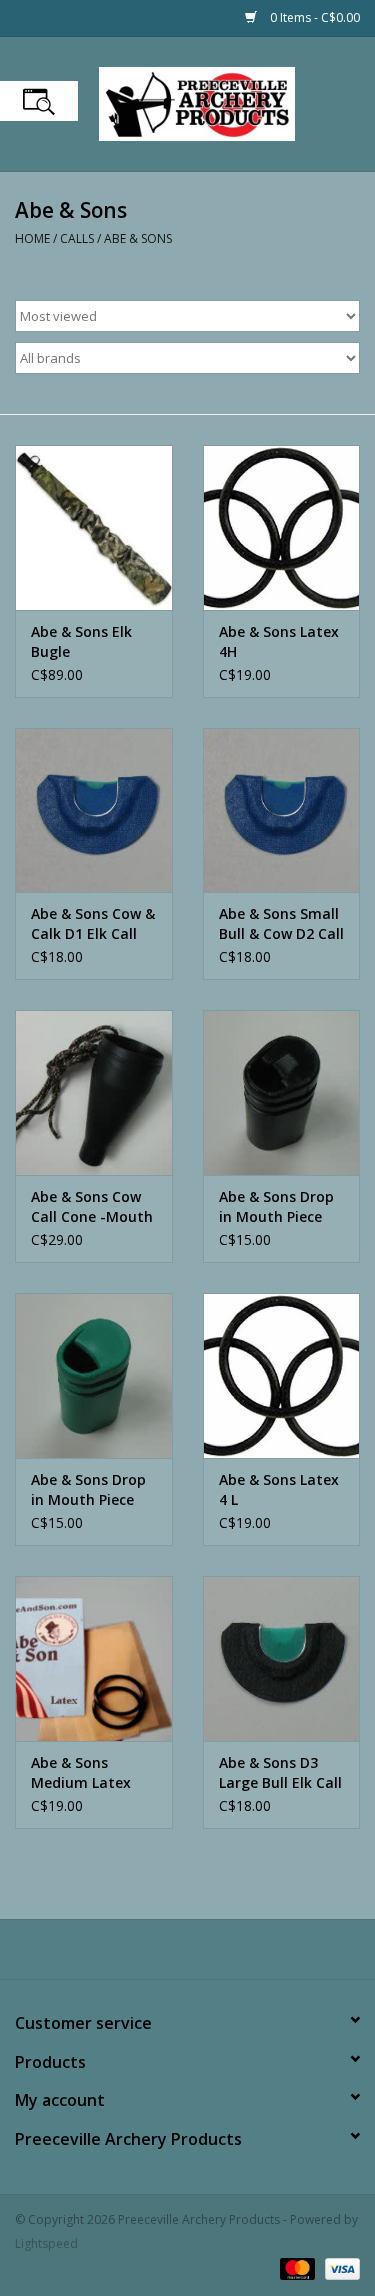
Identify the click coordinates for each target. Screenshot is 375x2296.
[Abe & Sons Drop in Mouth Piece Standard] (282, 1092)
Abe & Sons (138, 238)
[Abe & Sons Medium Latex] (94, 1658)
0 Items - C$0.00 (313, 17)
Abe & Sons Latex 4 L (279, 1489)
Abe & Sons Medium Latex (81, 1772)
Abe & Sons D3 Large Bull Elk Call (280, 1772)
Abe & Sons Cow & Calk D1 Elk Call (93, 923)
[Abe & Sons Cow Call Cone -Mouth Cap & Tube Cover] (94, 1092)
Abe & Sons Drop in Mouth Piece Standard (276, 1207)
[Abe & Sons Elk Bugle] (94, 527)
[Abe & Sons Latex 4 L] (282, 1375)
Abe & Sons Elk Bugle (81, 641)
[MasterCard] (295, 2268)
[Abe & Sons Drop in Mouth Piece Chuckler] (94, 1375)
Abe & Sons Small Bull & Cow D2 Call (281, 923)
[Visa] (339, 2268)
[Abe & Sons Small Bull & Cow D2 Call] (282, 810)
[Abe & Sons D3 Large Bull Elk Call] (282, 1658)
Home (32, 238)
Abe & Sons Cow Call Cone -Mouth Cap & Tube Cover (93, 1207)
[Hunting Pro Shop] (227, 102)
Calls (77, 238)
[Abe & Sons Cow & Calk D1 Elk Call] (94, 810)
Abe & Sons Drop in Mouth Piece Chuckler (88, 1490)
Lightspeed (46, 2243)
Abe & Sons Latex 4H (279, 641)
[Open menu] (39, 101)
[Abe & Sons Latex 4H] (282, 527)
